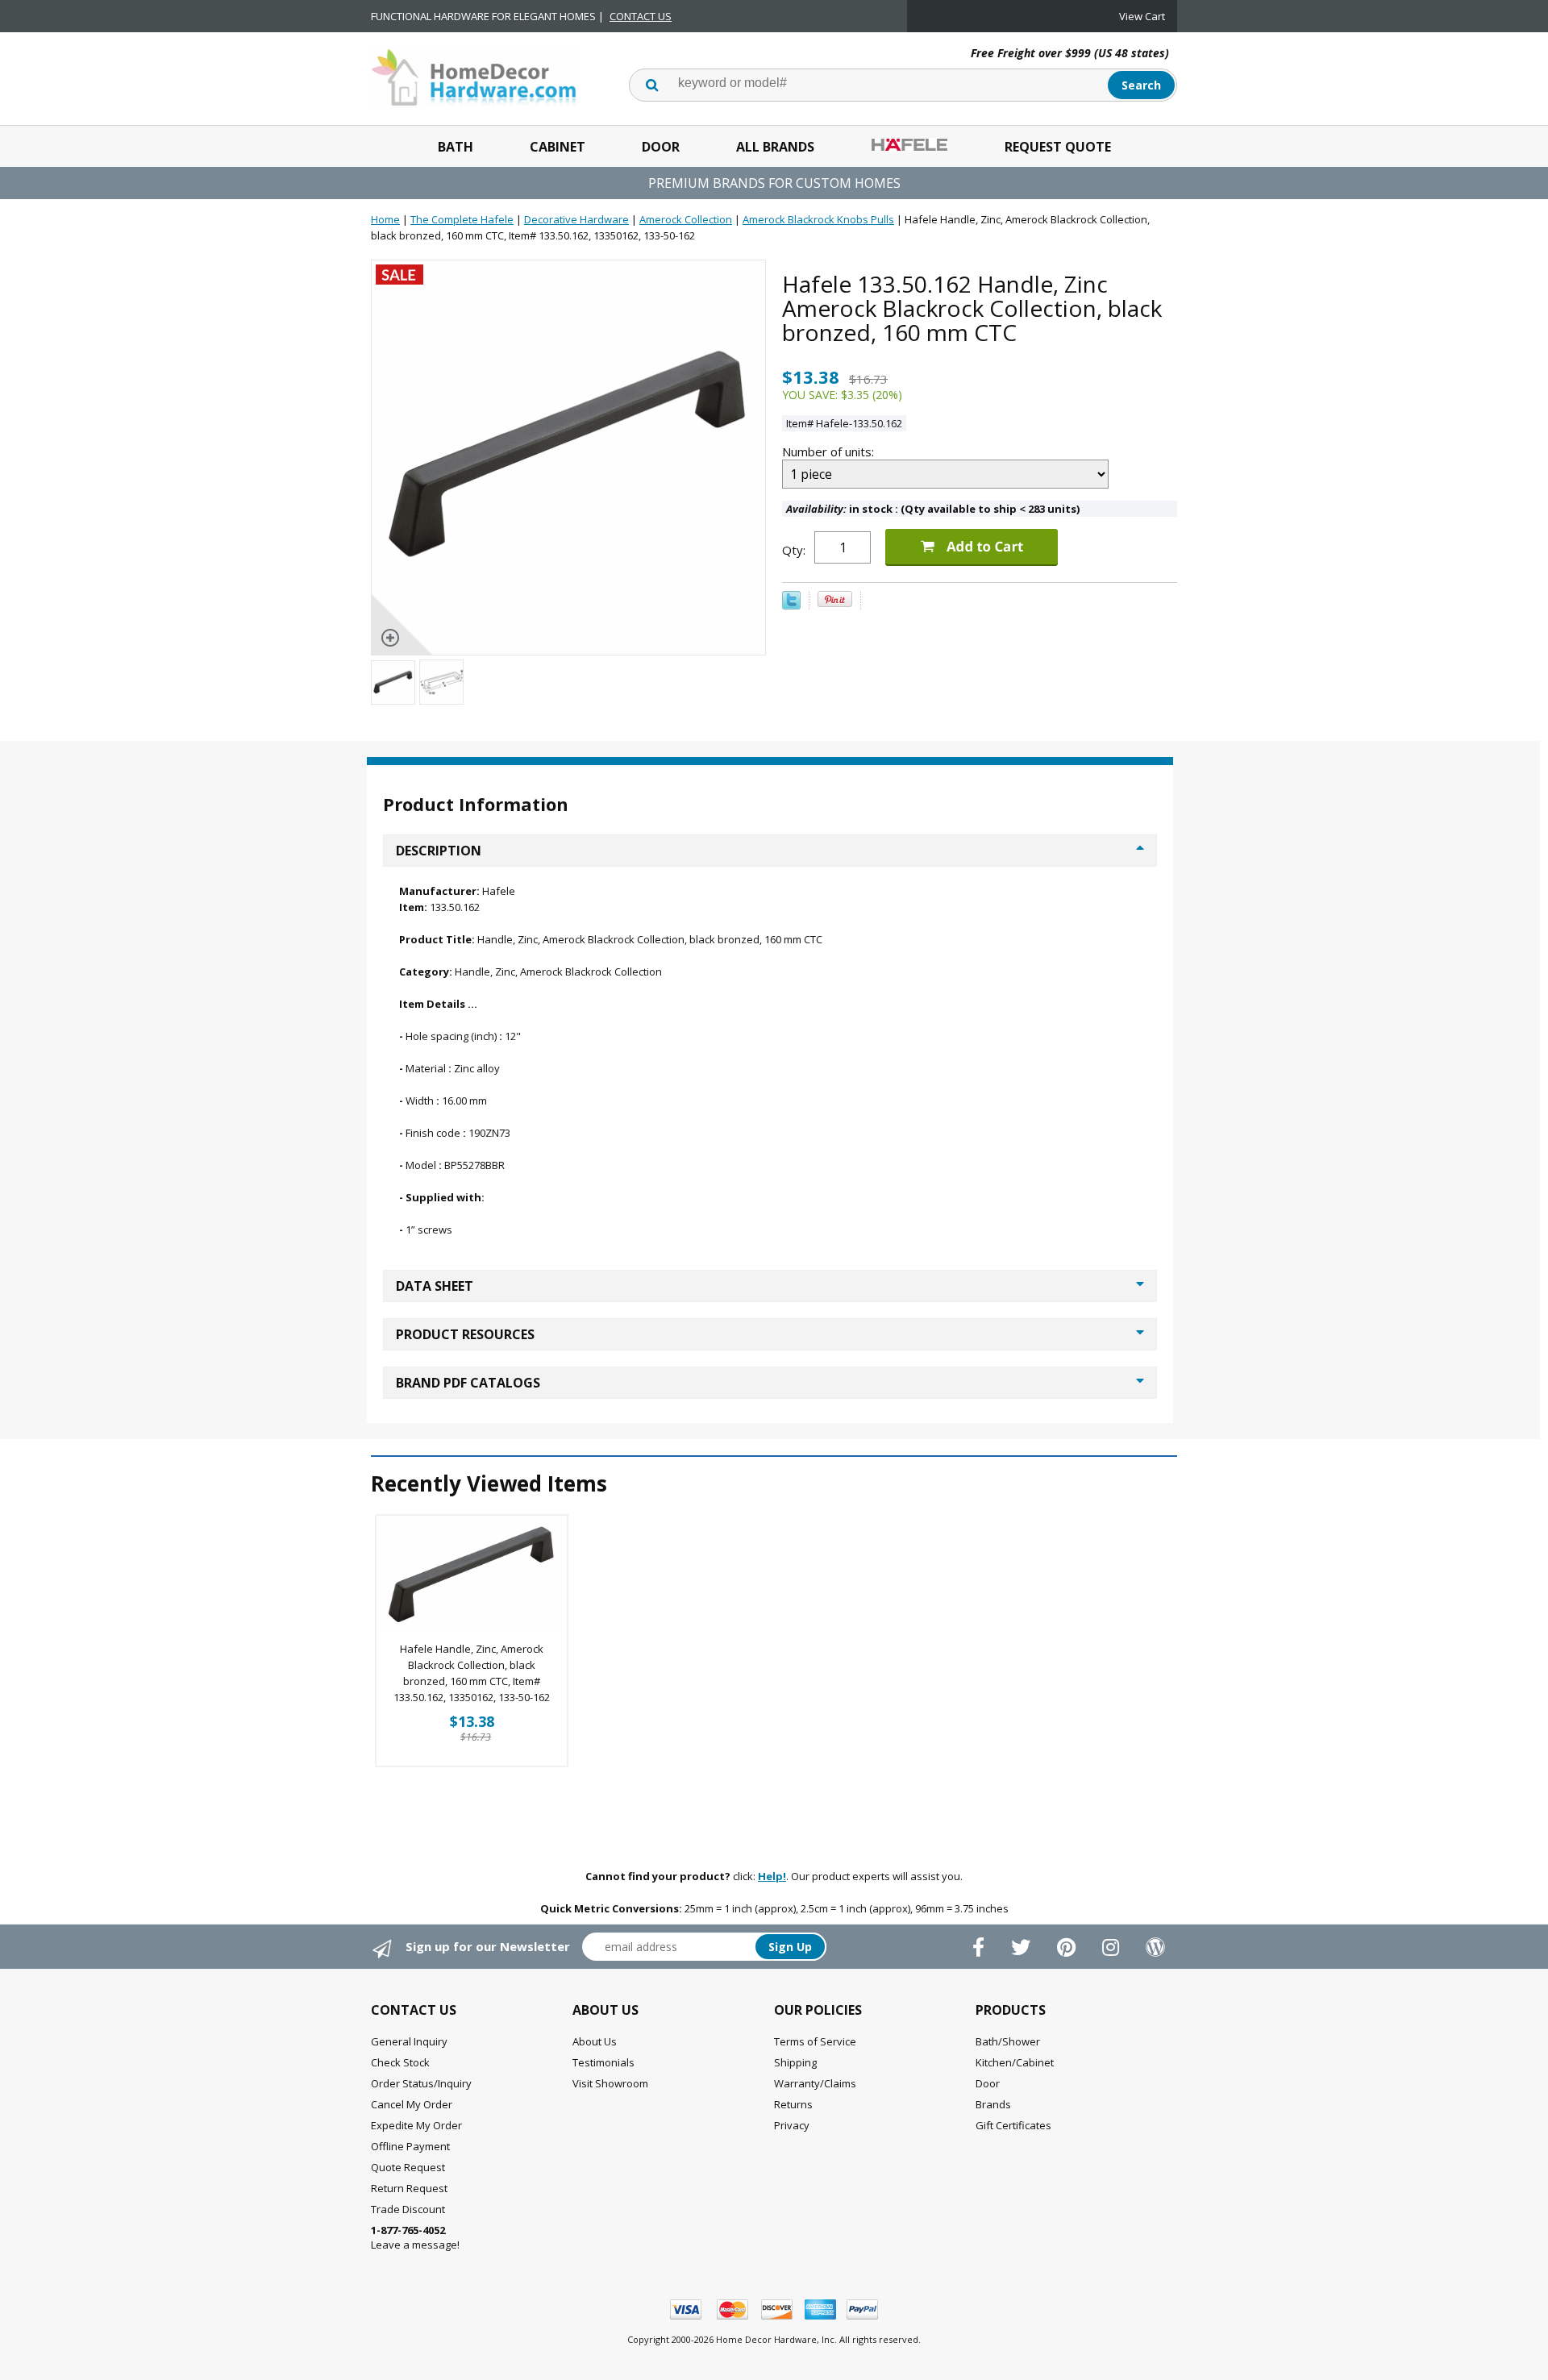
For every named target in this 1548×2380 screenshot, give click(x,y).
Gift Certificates (1013, 2125)
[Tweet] (791, 605)
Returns (793, 2104)
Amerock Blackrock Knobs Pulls (818, 219)
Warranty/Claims (815, 2083)
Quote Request (408, 2167)
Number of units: (830, 451)
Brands (993, 2104)
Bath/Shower (1008, 2041)
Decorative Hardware (576, 219)
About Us (595, 2041)
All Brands (775, 147)
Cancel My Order (412, 2104)
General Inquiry (409, 2041)
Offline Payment (410, 2146)
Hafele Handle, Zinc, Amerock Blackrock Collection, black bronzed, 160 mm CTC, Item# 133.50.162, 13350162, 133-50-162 (472, 1673)
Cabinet (558, 147)
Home (385, 219)
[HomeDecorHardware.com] (474, 76)
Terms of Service (815, 2041)
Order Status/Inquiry (421, 2083)
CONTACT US (641, 16)
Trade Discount (408, 2209)
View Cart (1142, 16)
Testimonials (603, 2062)
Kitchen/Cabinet (1015, 2062)
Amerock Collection (686, 219)
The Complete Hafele (462, 219)
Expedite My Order (416, 2125)
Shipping (795, 2062)
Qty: (794, 550)
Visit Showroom (610, 2083)
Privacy (792, 2125)
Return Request (409, 2188)
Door (661, 147)
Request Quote (1058, 147)
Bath (456, 147)
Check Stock (400, 2062)
